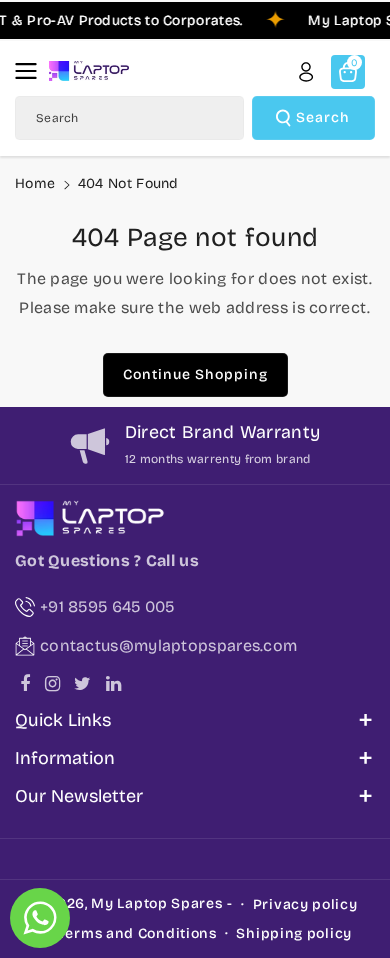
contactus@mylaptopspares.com (168, 645)
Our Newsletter (79, 796)
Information (65, 758)
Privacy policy (305, 904)
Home (35, 183)
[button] (32, 71)
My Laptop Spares (156, 903)
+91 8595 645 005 (107, 606)
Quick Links (63, 720)
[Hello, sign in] (306, 72)
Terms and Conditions (137, 933)
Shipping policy (294, 933)
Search (323, 117)
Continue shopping (195, 374)
